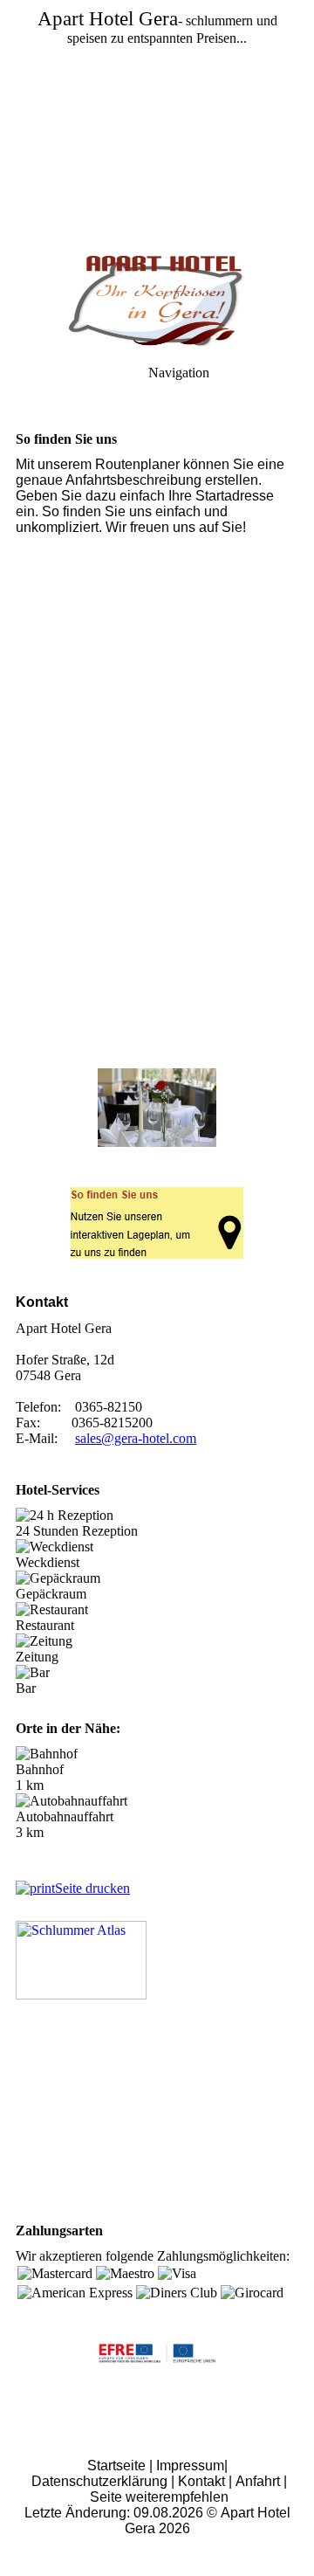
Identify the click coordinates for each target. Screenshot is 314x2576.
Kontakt (201, 2481)
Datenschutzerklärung (99, 2481)
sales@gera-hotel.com (136, 1438)
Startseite (116, 2466)
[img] (157, 122)
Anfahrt (258, 2481)
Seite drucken (92, 1888)
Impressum (190, 2466)
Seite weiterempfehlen (159, 2497)
